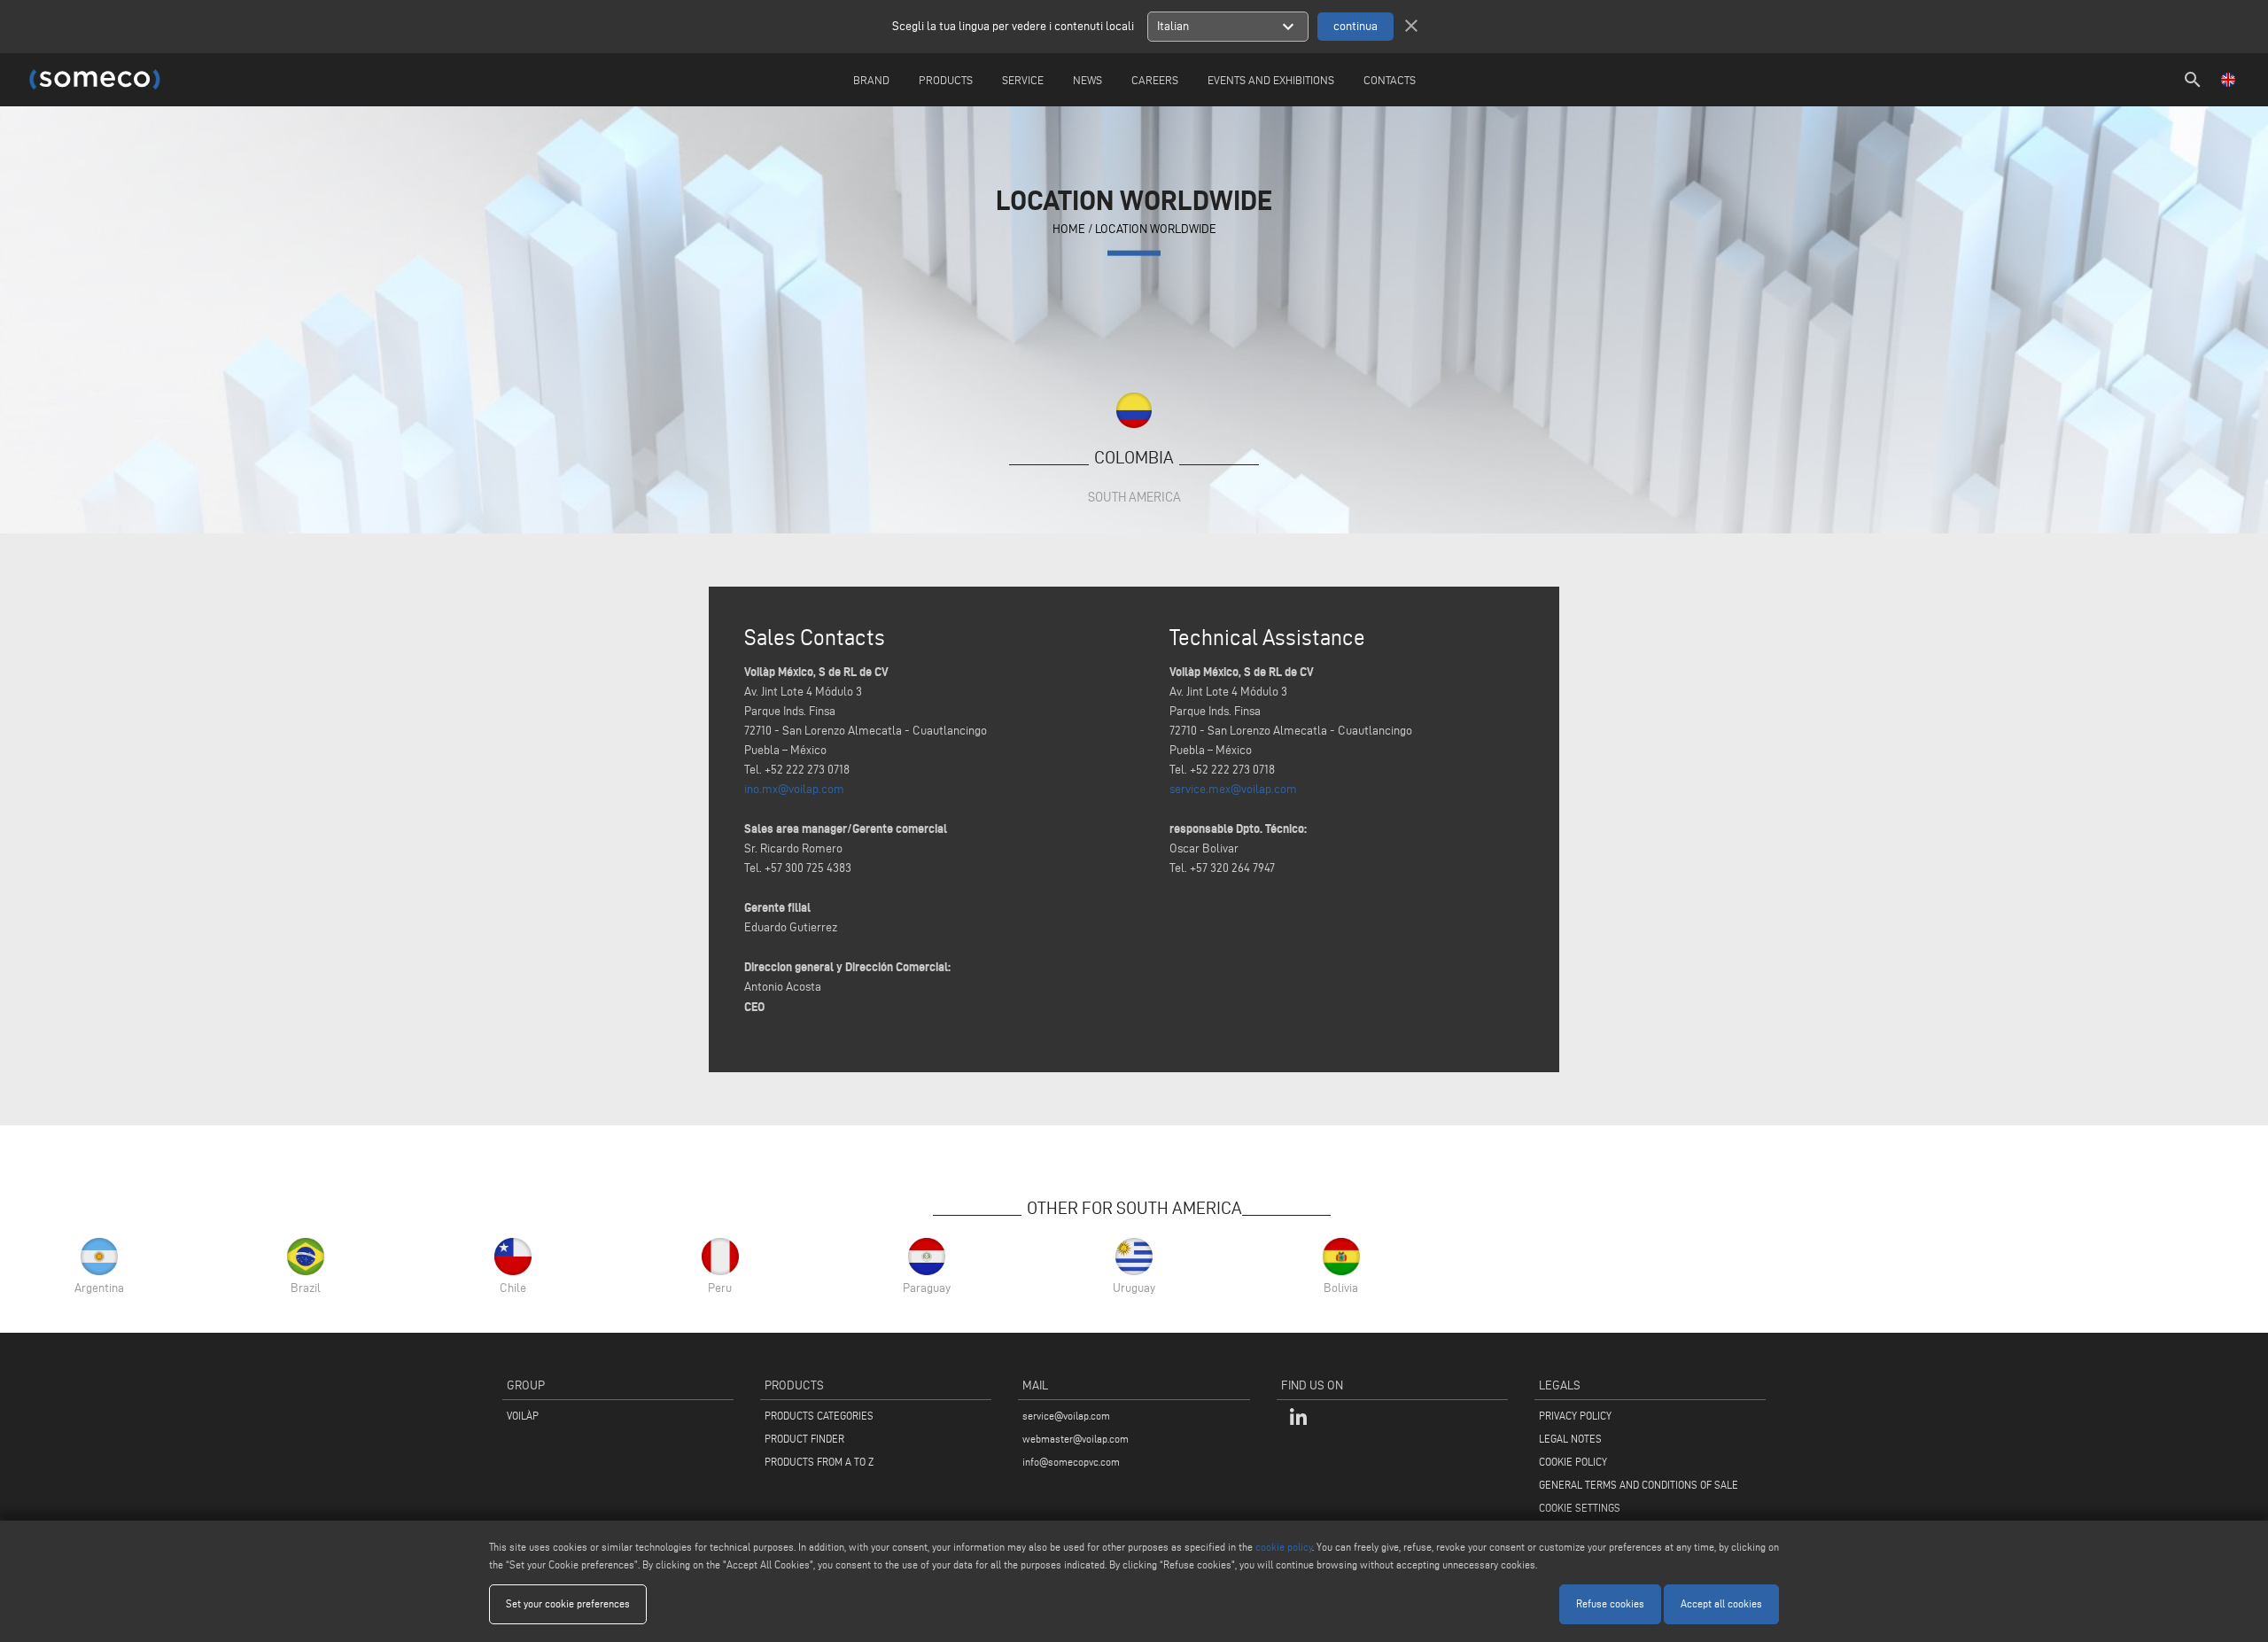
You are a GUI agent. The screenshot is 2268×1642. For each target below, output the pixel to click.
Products (946, 80)
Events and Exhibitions (1271, 80)
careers (1155, 80)
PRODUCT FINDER (804, 1439)
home (1069, 228)
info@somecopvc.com (1071, 1462)
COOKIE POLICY (1573, 1462)
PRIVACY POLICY (1575, 1416)
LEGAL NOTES (1570, 1439)
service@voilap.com (1066, 1416)
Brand (871, 80)
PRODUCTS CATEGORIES (819, 1416)
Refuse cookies (1610, 1603)
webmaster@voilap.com (1076, 1439)
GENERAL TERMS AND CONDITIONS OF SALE (1639, 1485)
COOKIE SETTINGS (1580, 1508)
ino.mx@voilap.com (794, 789)
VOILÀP (523, 1416)
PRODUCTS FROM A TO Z (819, 1462)
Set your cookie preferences (568, 1603)
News (1087, 80)
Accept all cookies (1721, 1603)
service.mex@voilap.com (1233, 789)
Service (1023, 80)
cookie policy (1284, 1547)
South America (1134, 497)
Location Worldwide (1156, 228)
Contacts (1390, 80)
